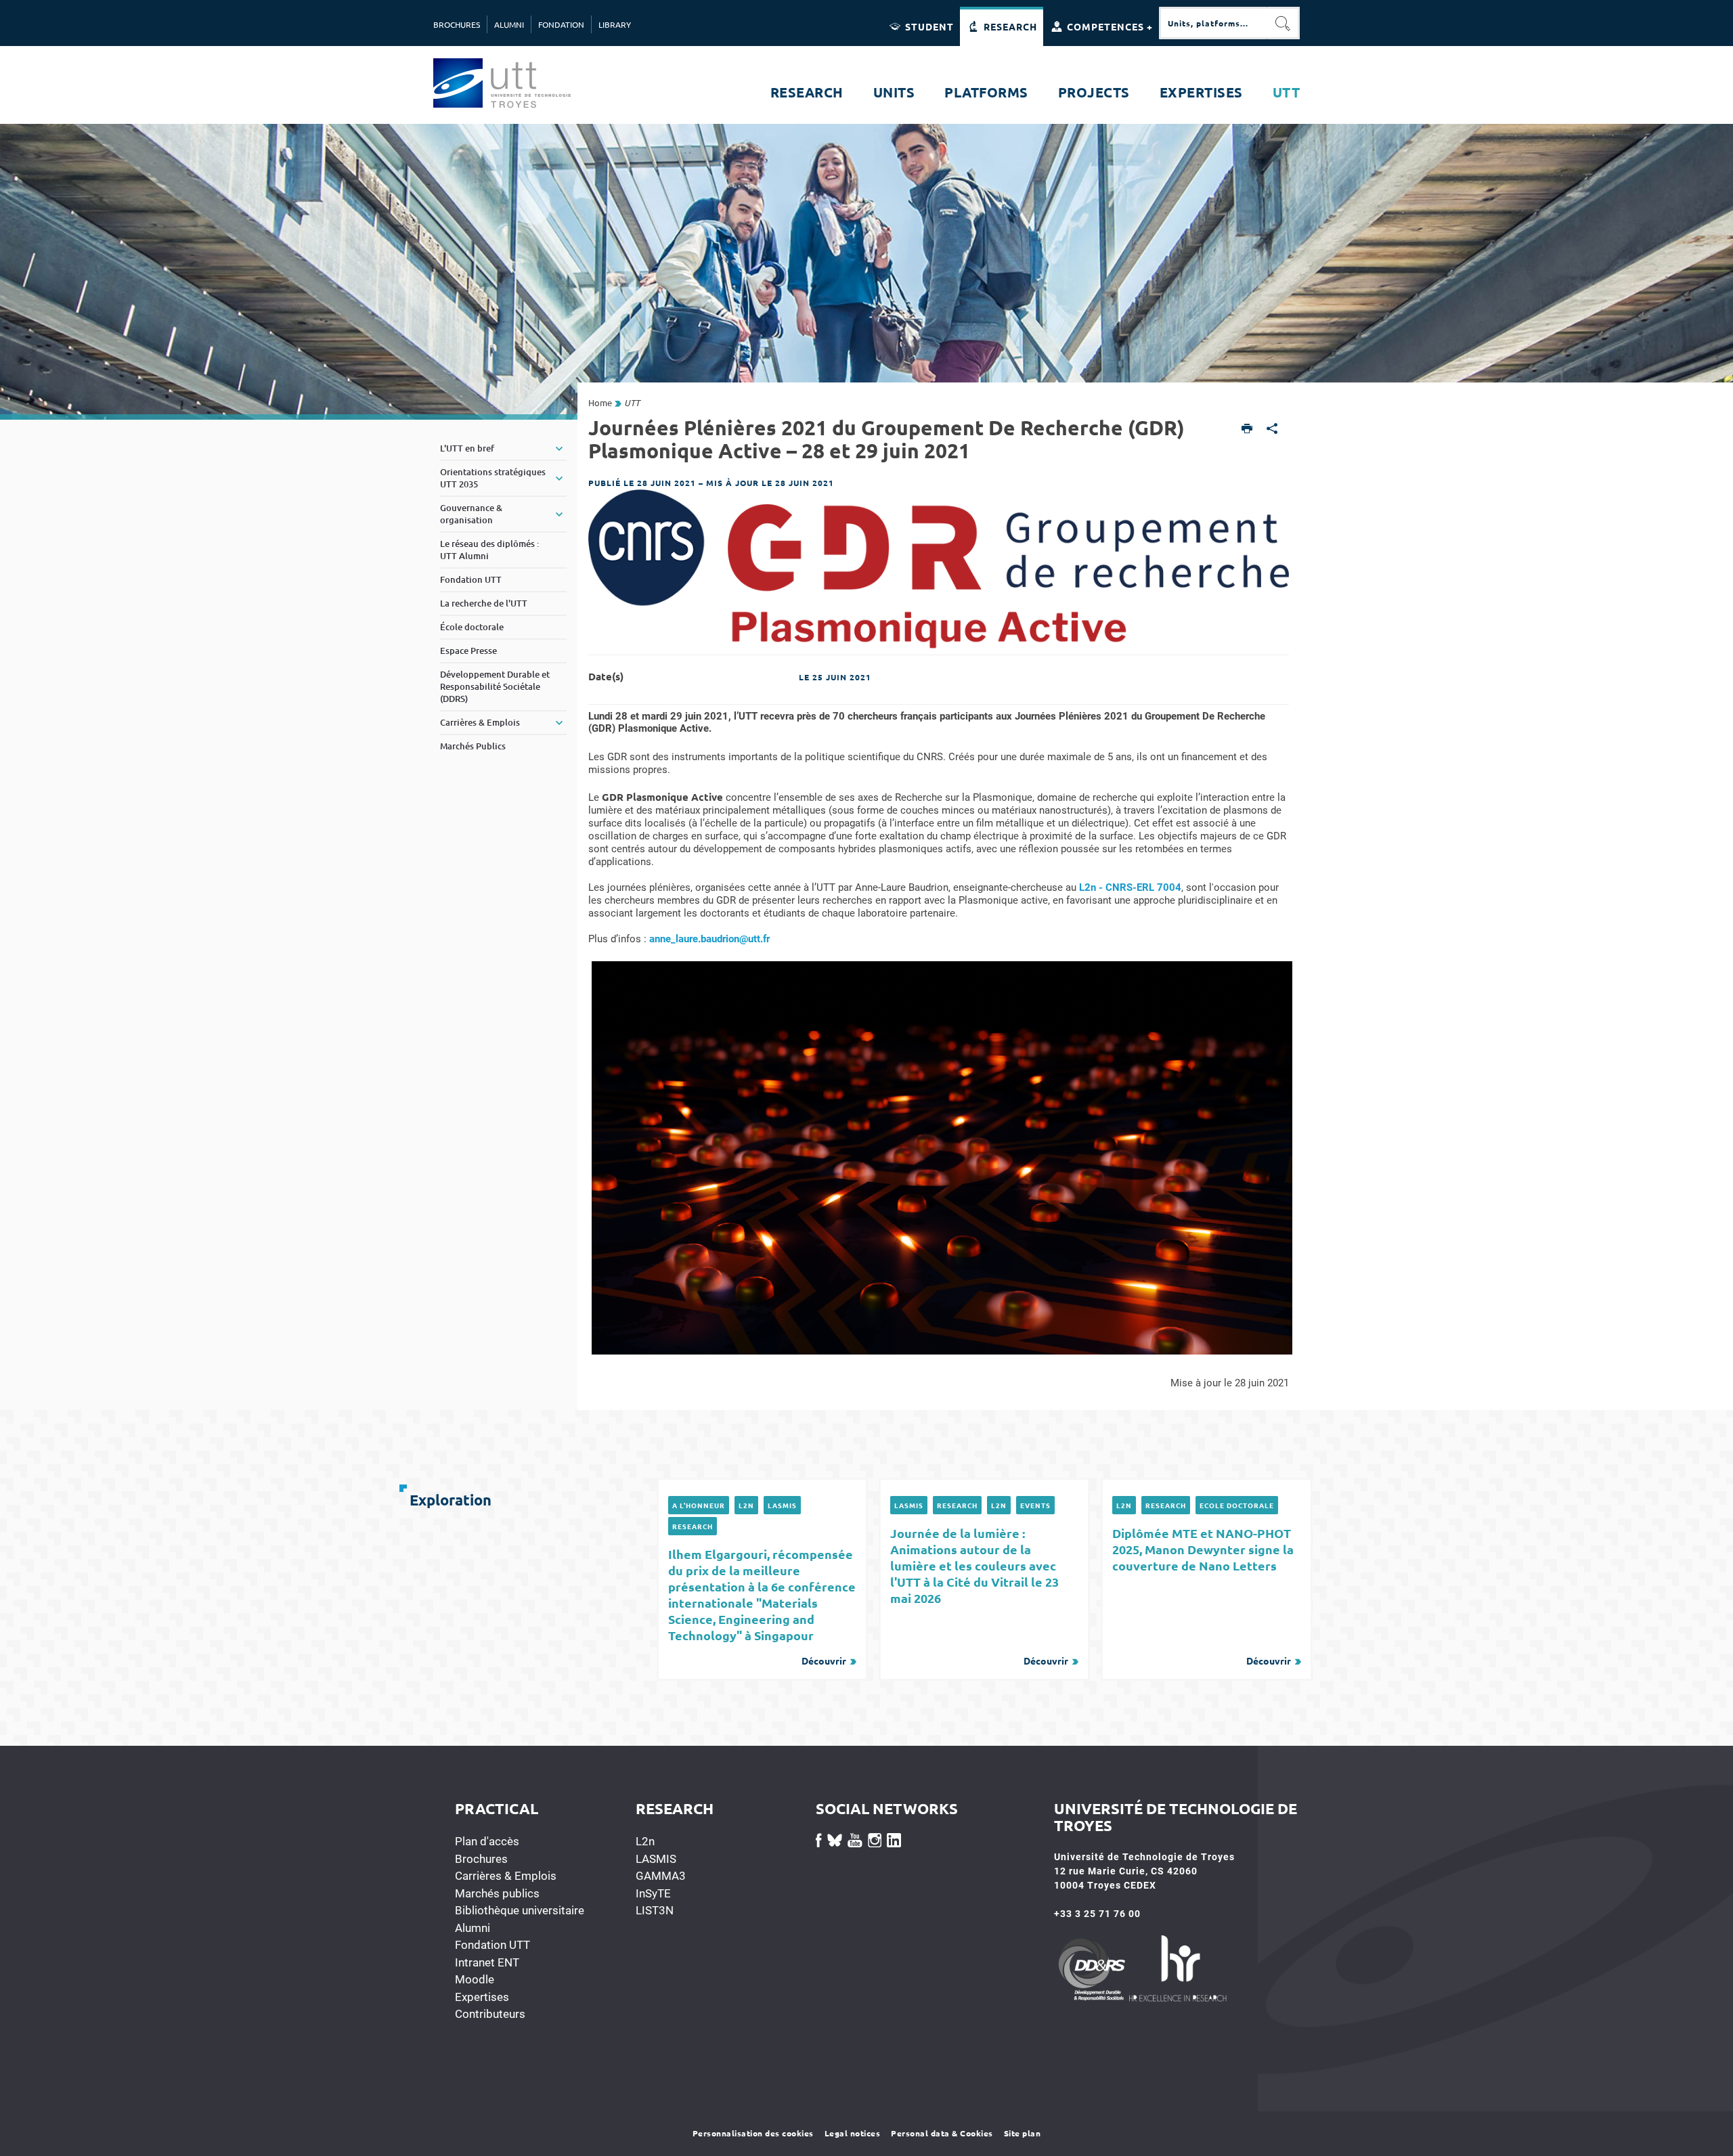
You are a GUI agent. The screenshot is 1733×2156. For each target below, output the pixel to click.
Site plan (1023, 2133)
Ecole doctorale (1237, 1505)
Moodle (475, 1979)
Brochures (481, 1859)
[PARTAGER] (1272, 430)
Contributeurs (490, 2014)
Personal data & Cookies (942, 2133)
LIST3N (655, 1910)
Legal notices (853, 2133)
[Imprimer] (1247, 430)
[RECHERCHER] (1284, 23)
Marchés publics (497, 1893)
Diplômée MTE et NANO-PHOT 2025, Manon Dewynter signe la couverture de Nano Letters (1203, 1596)
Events (1035, 1505)
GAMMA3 (661, 1876)
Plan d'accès (487, 1841)
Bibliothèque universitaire (520, 1910)
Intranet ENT (487, 1962)
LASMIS (782, 1505)
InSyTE (653, 1893)
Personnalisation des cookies (753, 2133)
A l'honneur (699, 1505)
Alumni (473, 1928)
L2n (746, 1505)
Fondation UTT (492, 1945)
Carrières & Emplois (506, 1876)
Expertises (482, 1997)
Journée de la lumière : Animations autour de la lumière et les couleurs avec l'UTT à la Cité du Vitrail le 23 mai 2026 (979, 1596)
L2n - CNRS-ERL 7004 (1130, 887)
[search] (1213, 23)
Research (693, 1526)
